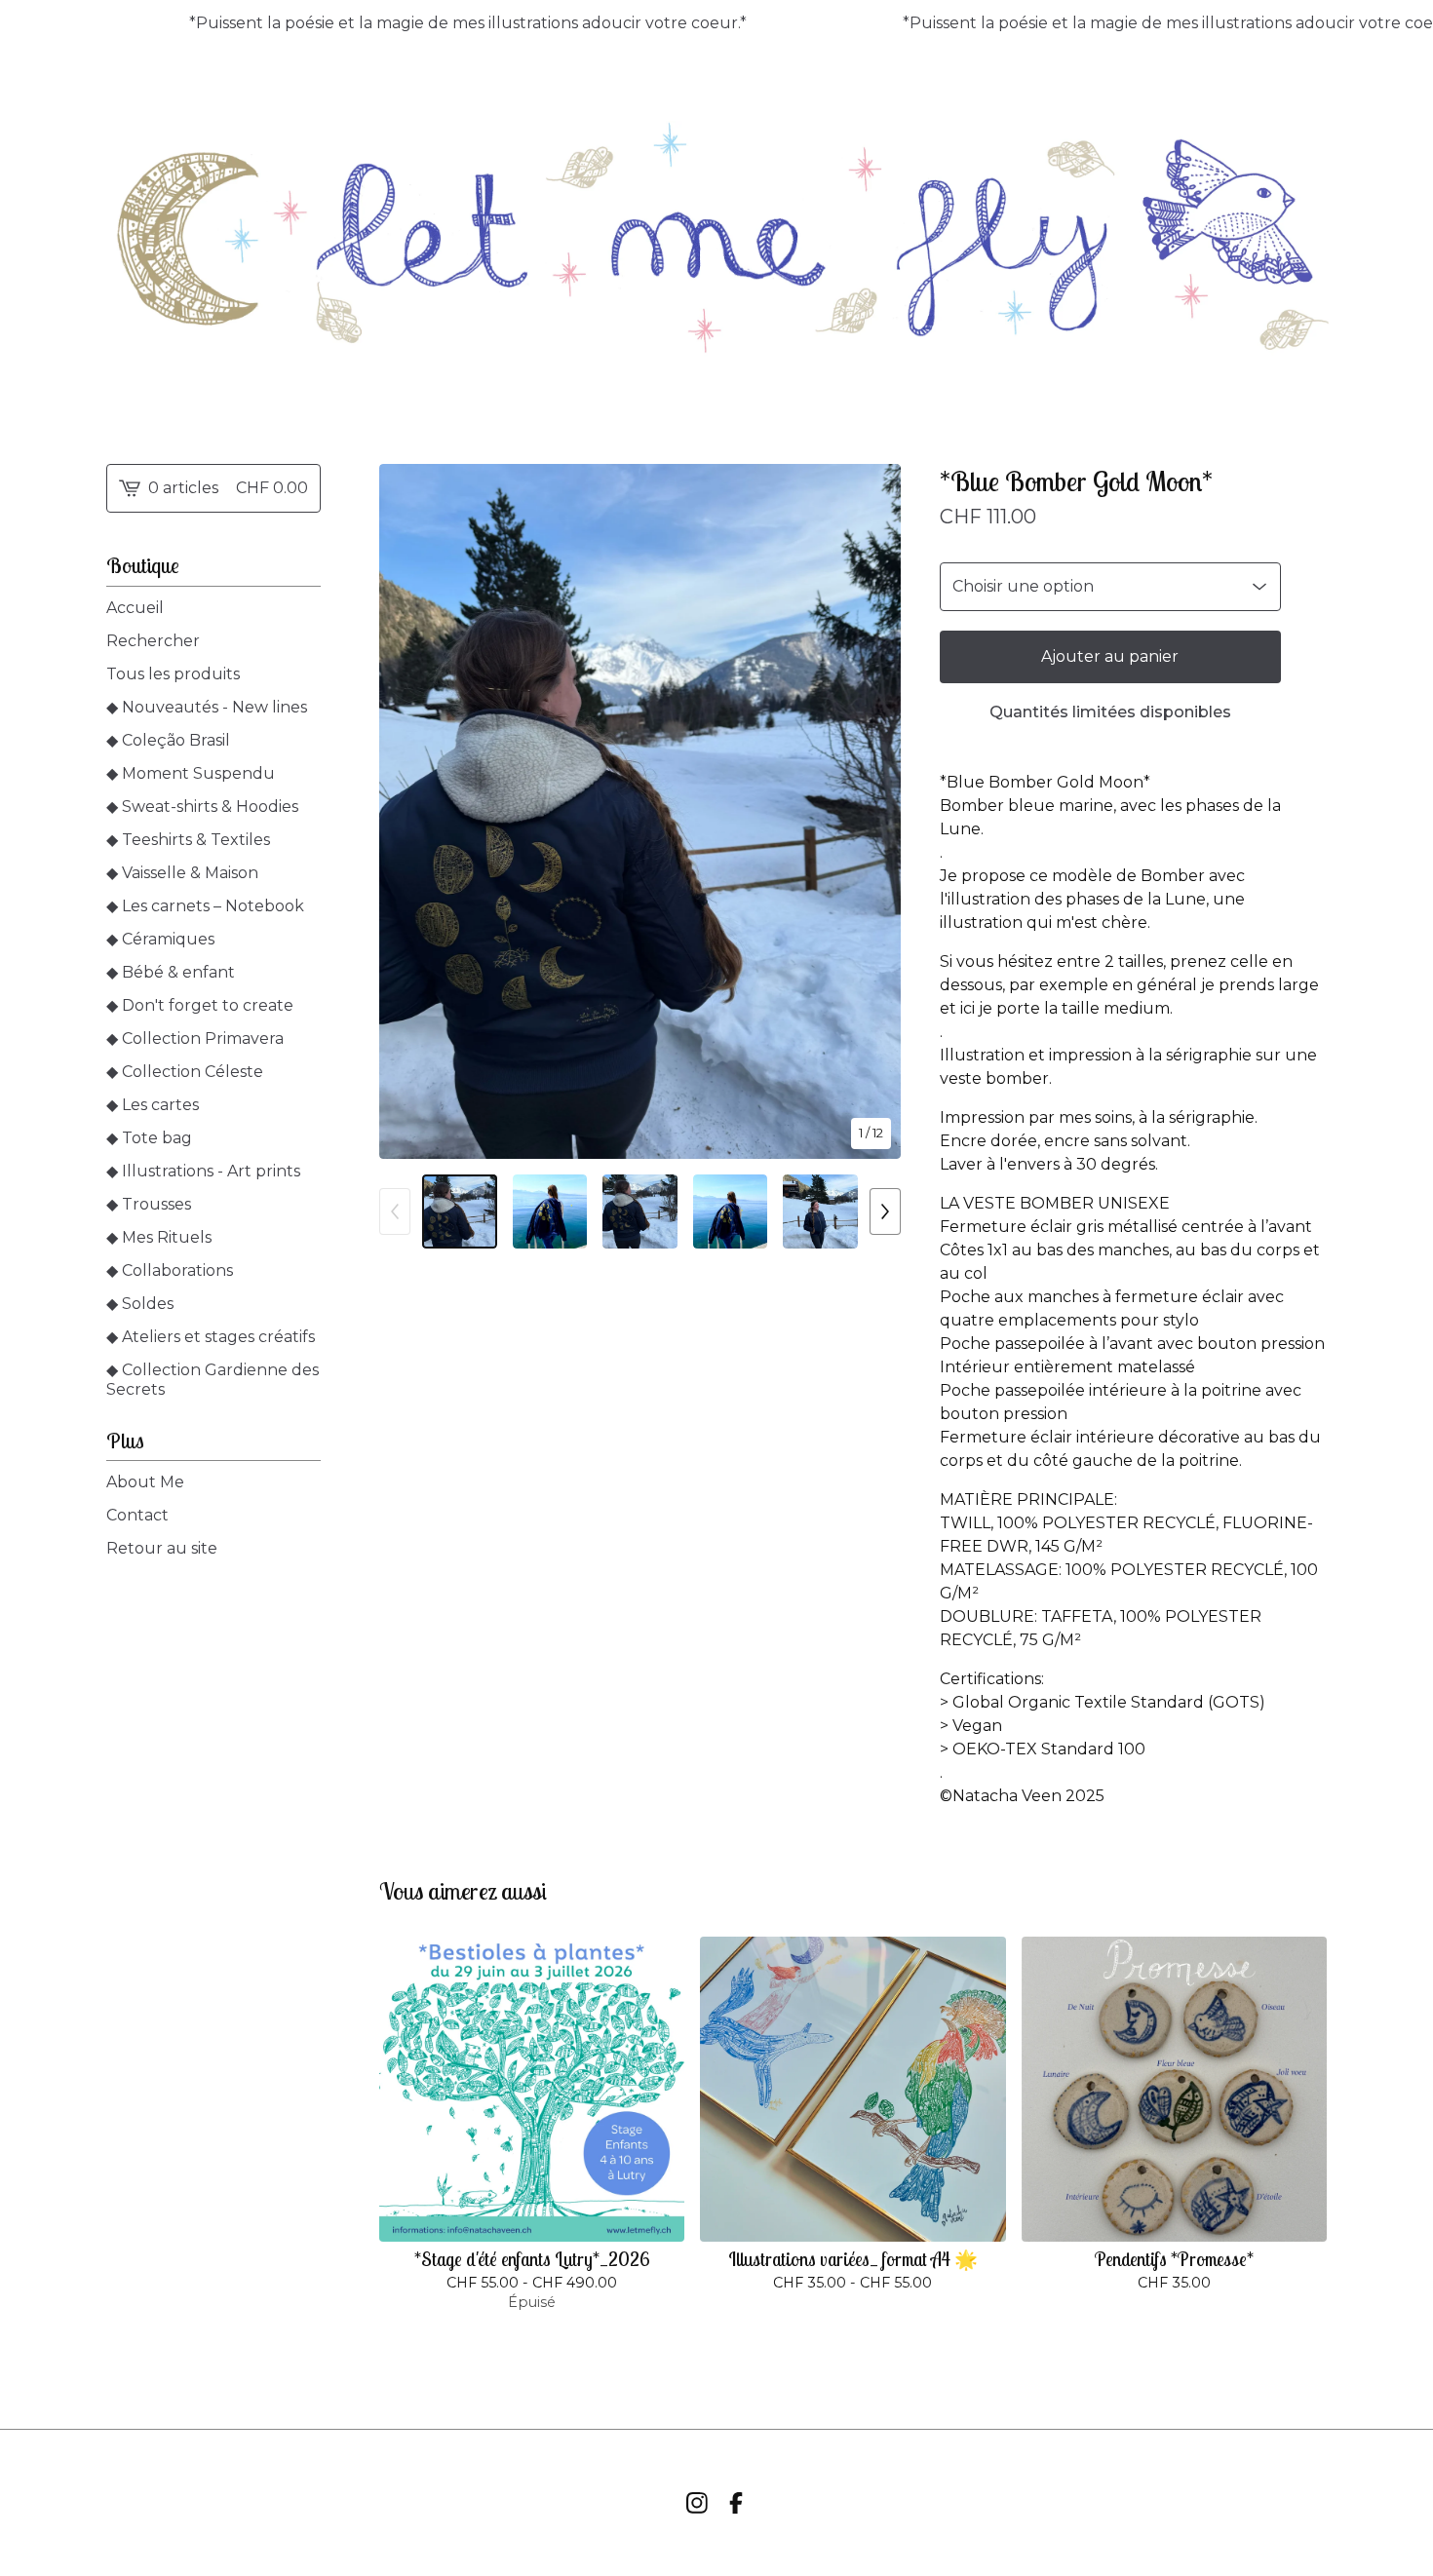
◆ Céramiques (160, 939)
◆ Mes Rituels (159, 1237)
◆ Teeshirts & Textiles (188, 840)
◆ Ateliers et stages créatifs (211, 1337)
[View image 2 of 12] (550, 1212)
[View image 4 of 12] (731, 1212)
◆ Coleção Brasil (168, 740)
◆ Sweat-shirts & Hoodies (202, 807)
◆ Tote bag (149, 1138)
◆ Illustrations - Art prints (203, 1171)
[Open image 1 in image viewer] (640, 811)
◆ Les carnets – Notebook (205, 906)
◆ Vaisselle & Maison (182, 873)
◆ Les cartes (153, 1105)
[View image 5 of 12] (820, 1212)
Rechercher (153, 641)
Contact (137, 1515)
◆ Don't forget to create (200, 1005)
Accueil (135, 608)
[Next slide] (873, 811)
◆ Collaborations (170, 1270)
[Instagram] (697, 2503)
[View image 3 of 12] (640, 1212)
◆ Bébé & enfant (171, 972)
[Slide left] (395, 1211)
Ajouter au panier (1110, 656)
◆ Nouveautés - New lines (207, 707)
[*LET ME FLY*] (716, 240)
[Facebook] (736, 2503)
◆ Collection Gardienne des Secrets (213, 1380)
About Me (145, 1482)
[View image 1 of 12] (460, 1212)
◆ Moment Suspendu (191, 773)
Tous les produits (173, 674)
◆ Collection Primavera (195, 1038)
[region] (716, 23)
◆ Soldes (140, 1304)
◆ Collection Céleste (185, 1072)
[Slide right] (885, 1211)
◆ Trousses (149, 1204)
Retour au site (162, 1548)
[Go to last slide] (407, 811)
